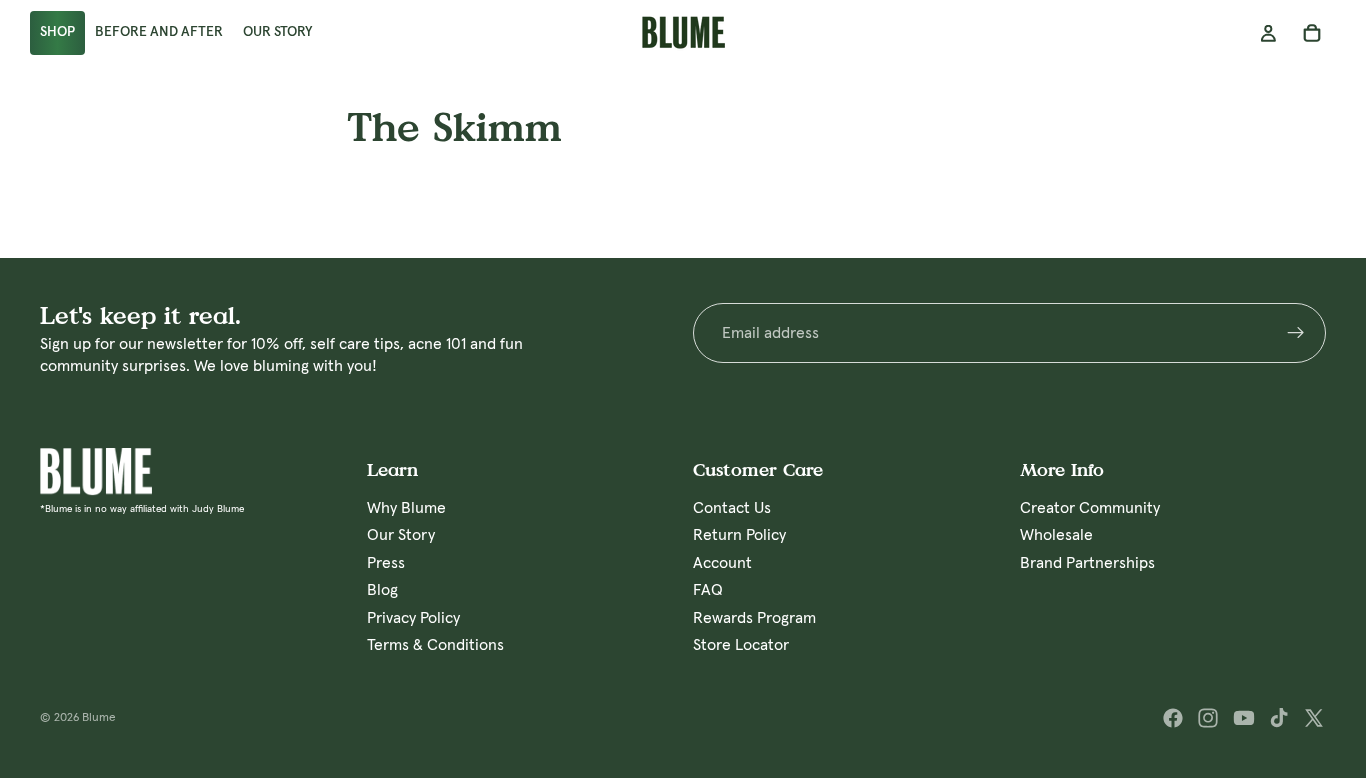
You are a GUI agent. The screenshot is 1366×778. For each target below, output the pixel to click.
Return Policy (739, 536)
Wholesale (1056, 536)
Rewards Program (754, 618)
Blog (382, 590)
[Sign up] (1296, 333)
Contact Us (732, 508)
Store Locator (741, 645)
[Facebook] (1173, 718)
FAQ (708, 590)
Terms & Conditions (435, 645)
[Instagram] (1208, 718)
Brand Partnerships (1087, 563)
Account (722, 563)
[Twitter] (1314, 718)
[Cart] (1312, 33)
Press (386, 563)
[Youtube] (1244, 718)
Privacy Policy (413, 618)
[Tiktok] (1279, 718)
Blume (99, 718)
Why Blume (406, 508)
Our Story (401, 536)
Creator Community (1090, 508)
